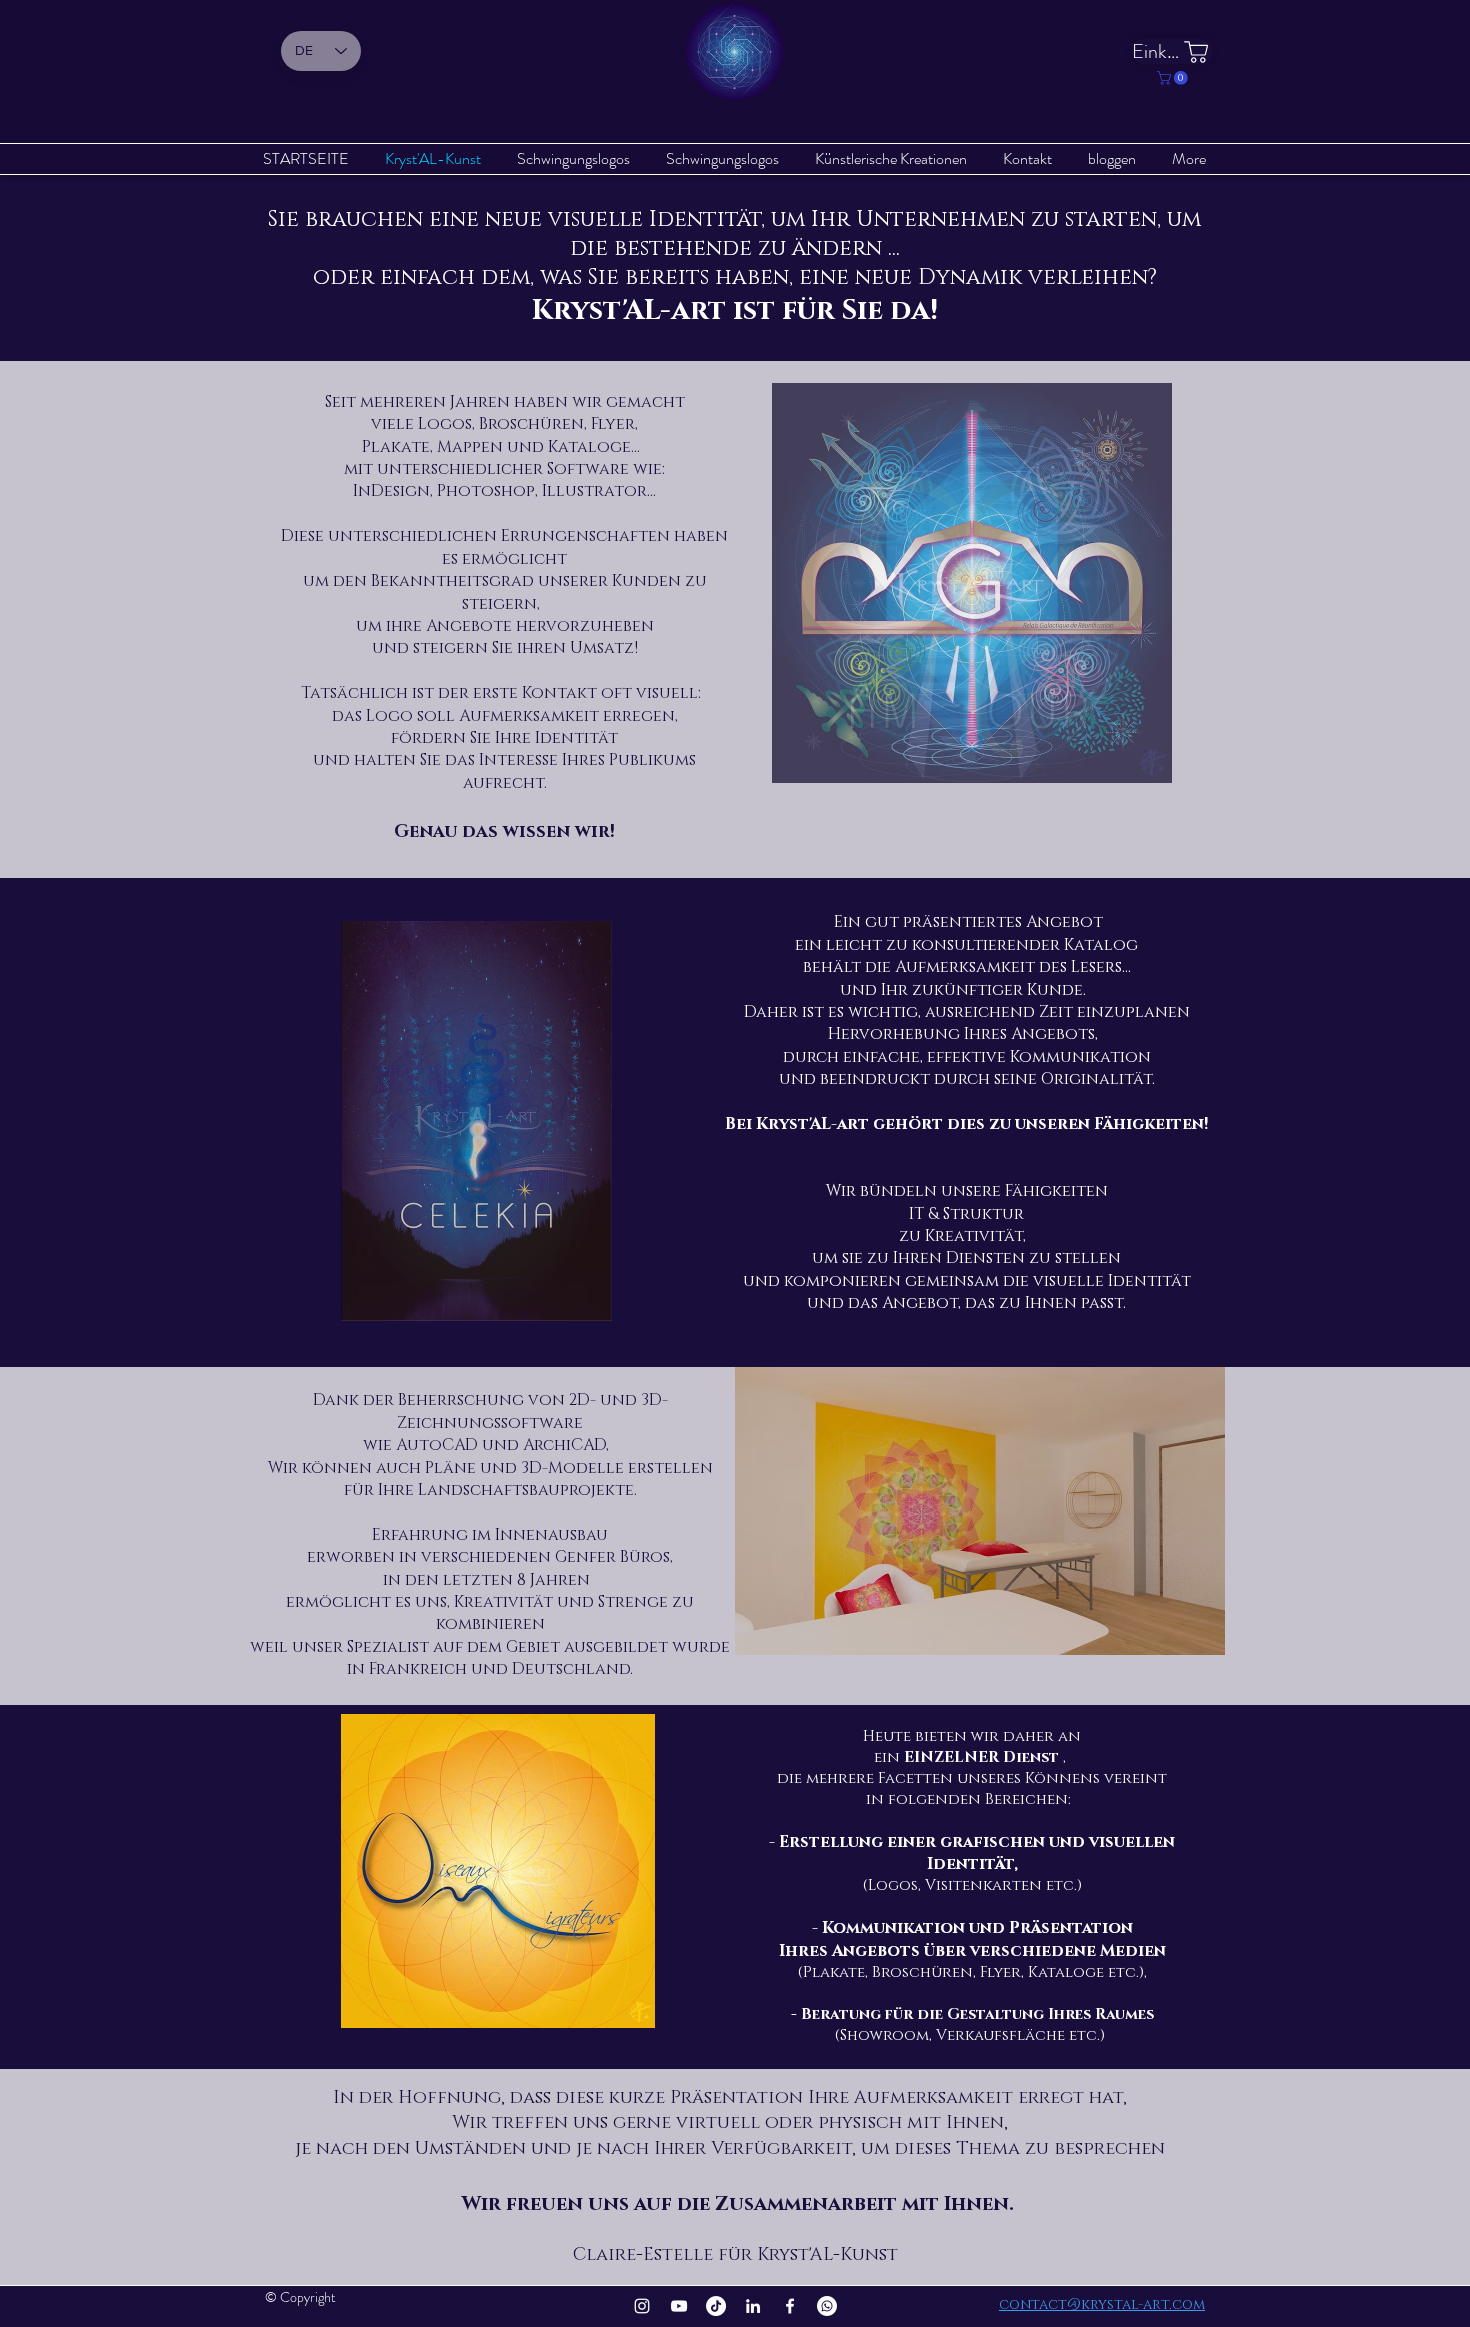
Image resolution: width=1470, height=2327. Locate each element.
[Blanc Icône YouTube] (679, 2306)
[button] (1174, 78)
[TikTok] (716, 2306)
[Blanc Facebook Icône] (790, 2306)
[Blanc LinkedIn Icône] (753, 2306)
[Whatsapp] (827, 2306)
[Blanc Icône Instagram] (642, 2306)
